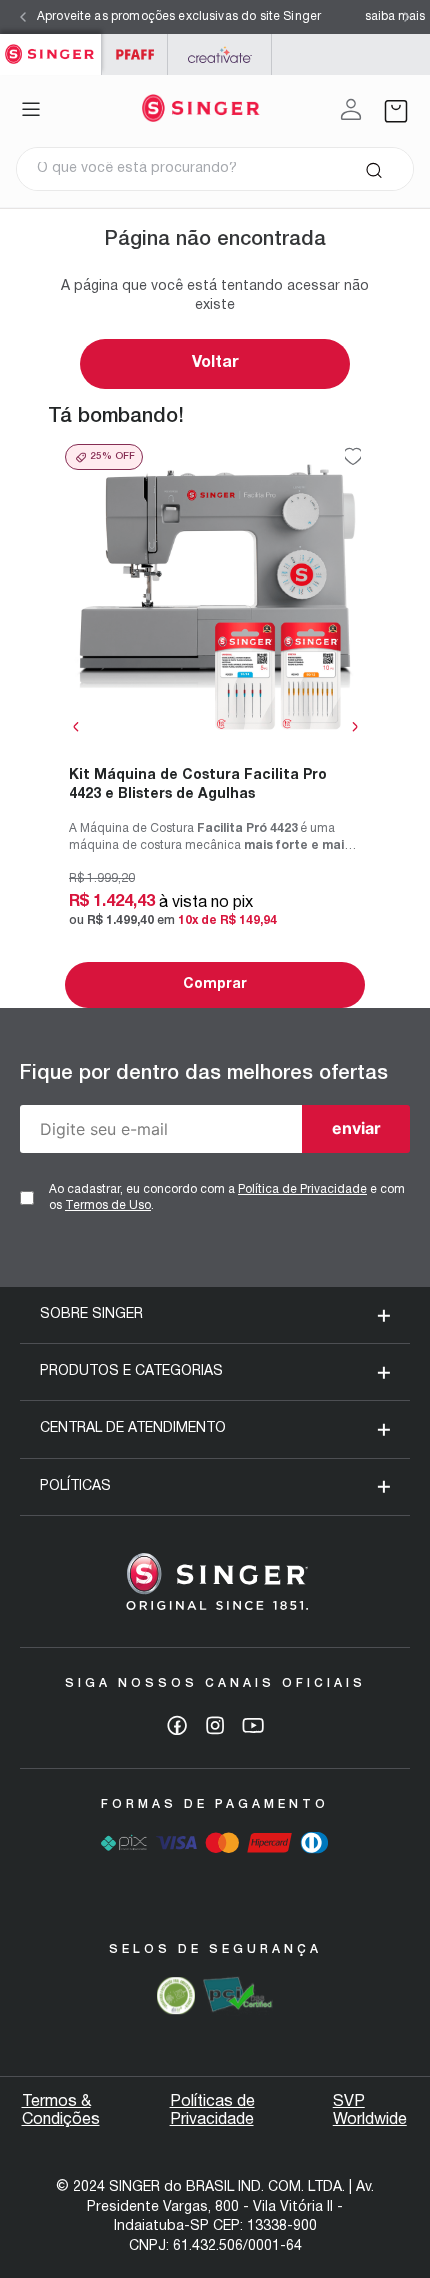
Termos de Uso (108, 1205)
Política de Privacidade (302, 1189)
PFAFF (134, 54)
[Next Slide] (407, 17)
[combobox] (215, 169)
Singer (50, 44)
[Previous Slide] (23, 17)
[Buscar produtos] (373, 169)
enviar (356, 1128)
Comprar (215, 984)
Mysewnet (219, 54)
